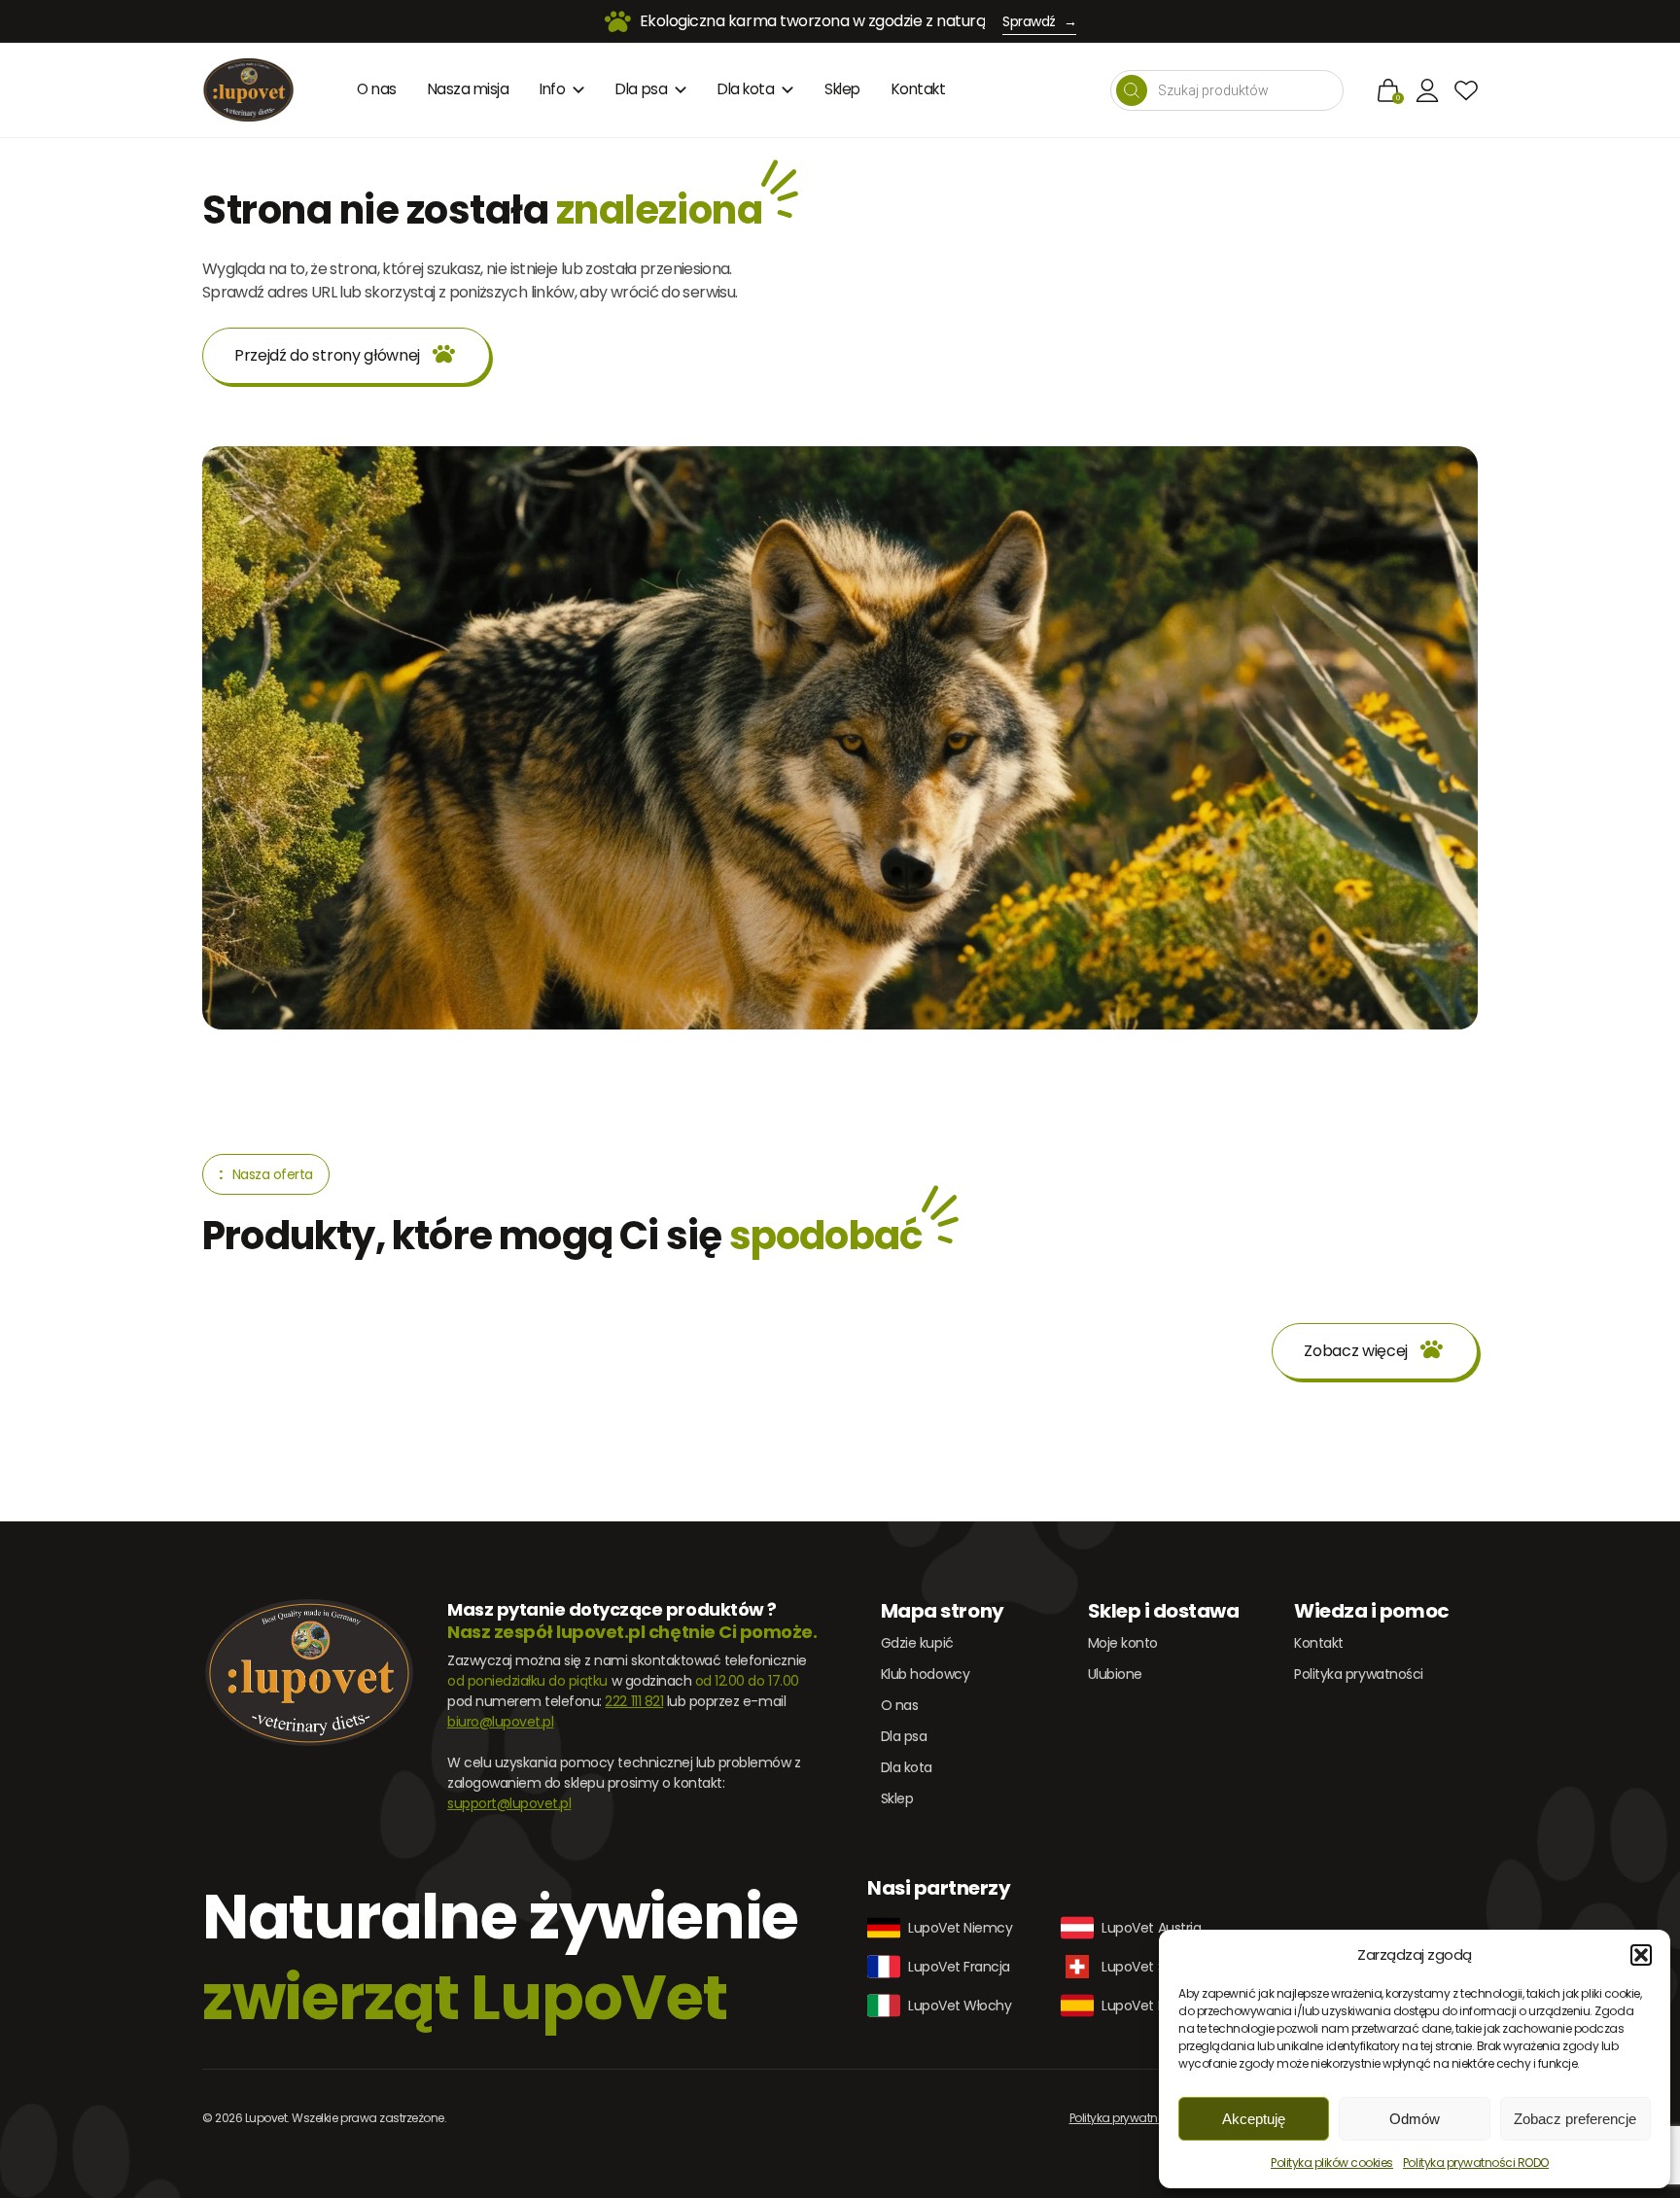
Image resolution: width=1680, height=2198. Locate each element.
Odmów (1415, 2119)
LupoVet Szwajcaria (1162, 1967)
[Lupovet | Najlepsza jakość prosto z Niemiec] (248, 90)
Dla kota (746, 89)
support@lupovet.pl (509, 1803)
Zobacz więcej (1356, 1351)
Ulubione (1115, 1674)
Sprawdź (1039, 21)
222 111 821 (634, 1701)
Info (552, 89)
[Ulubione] (1466, 90)
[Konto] (1427, 90)
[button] (1641, 1955)
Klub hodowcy (925, 1674)
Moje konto (1123, 1643)
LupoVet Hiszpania (1159, 2006)
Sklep (842, 89)
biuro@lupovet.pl (500, 1722)
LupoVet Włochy (960, 2006)
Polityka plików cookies (1332, 2163)
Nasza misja (469, 89)
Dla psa (641, 89)
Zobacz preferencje (1575, 2119)
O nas (377, 89)
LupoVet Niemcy (960, 1928)
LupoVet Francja (959, 1967)
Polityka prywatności (1358, 1674)
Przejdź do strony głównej (327, 355)
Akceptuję (1254, 2119)
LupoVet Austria (1151, 1928)
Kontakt (919, 89)
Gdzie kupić (917, 1643)
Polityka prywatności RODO (1476, 2163)
